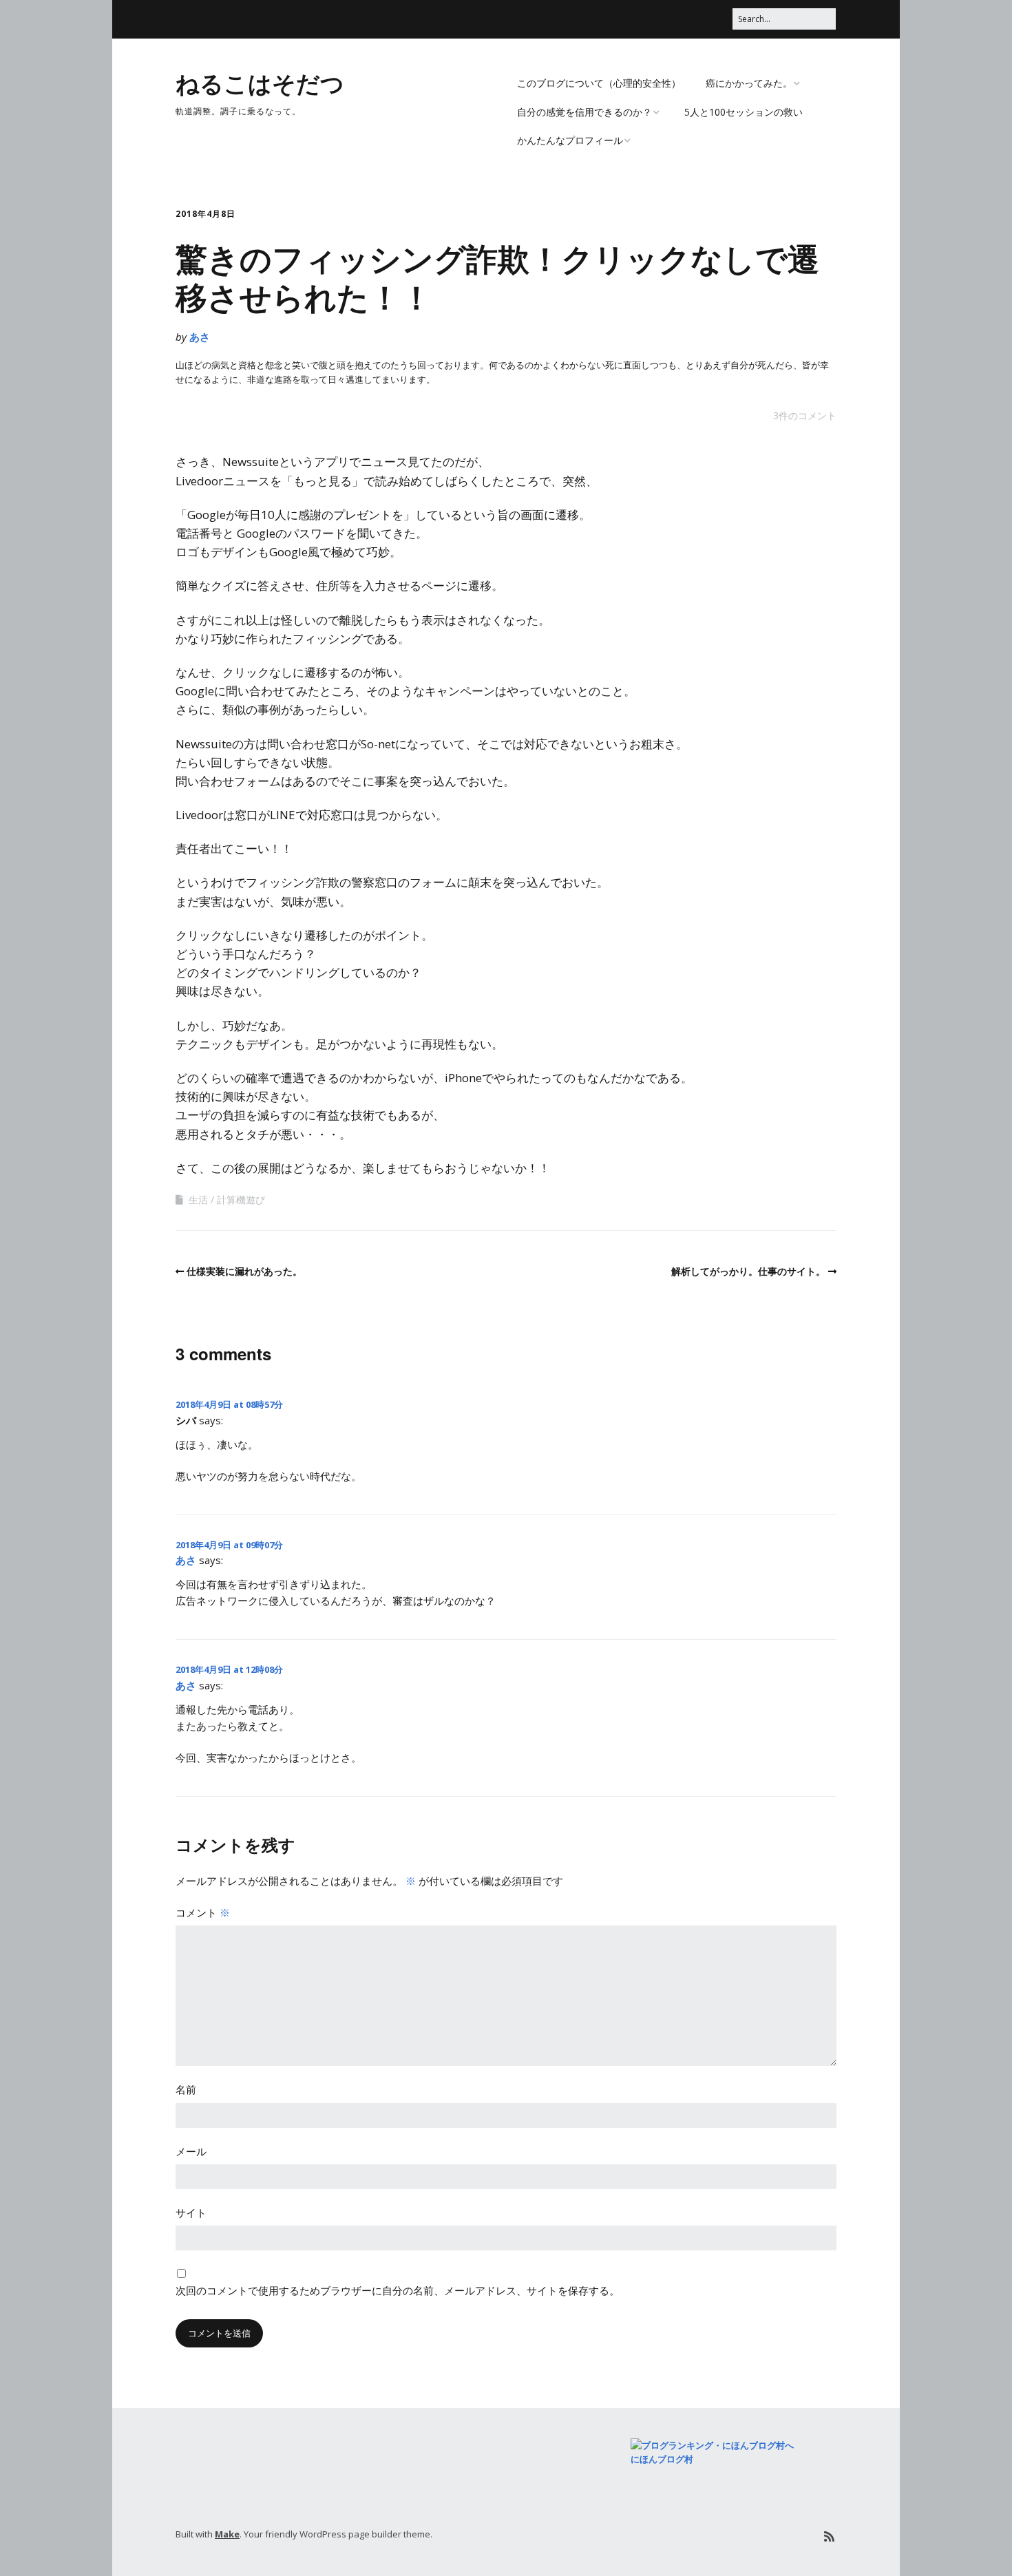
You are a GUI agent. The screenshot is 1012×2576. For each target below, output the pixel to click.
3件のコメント (805, 415)
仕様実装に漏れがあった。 (244, 1271)
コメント (203, 1912)
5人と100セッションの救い (744, 112)
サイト (191, 2213)
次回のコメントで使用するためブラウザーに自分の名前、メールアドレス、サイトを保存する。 (398, 2290)
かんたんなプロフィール (570, 140)
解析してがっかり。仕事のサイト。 (748, 1271)
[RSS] (829, 2536)
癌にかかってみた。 (749, 83)
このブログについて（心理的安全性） (599, 83)
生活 (198, 1200)
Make (227, 2534)
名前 (186, 2089)
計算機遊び (241, 1200)
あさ (200, 337)
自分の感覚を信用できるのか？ (584, 112)
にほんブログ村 (662, 2459)
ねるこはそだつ (260, 83)
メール (191, 2151)
